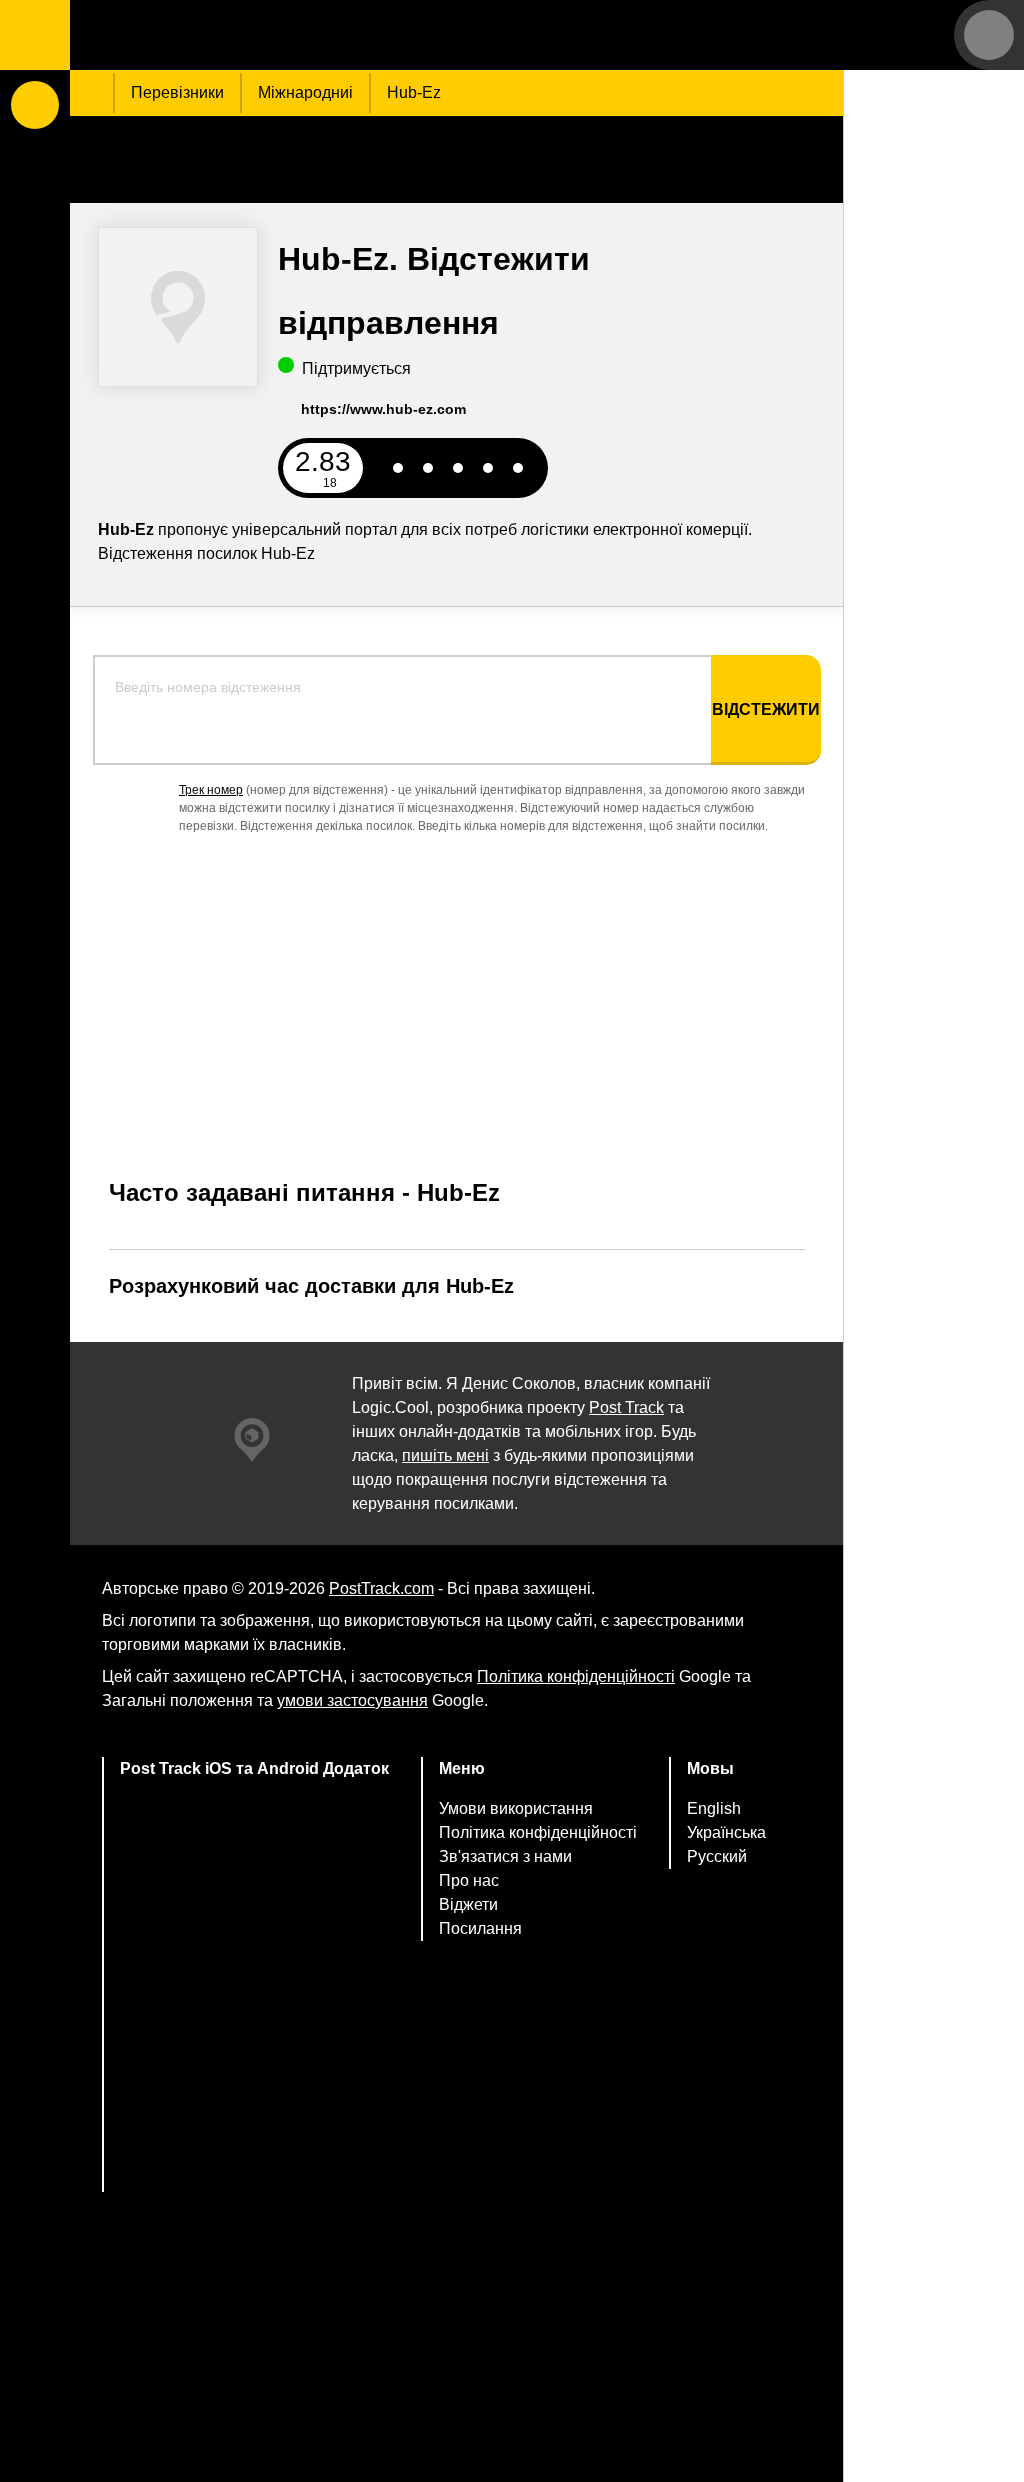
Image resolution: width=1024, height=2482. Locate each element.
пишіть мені (445, 1455)
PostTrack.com (381, 1588)
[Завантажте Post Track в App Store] (255, 1836)
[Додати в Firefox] (255, 2073)
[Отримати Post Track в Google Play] (255, 1915)
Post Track (626, 1407)
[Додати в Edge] (255, 2152)
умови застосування (352, 1700)
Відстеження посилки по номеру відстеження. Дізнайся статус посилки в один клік (195, 35)
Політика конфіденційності (576, 1676)
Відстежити (766, 709)
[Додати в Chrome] (255, 1994)
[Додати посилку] (35, 105)
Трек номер (211, 790)
